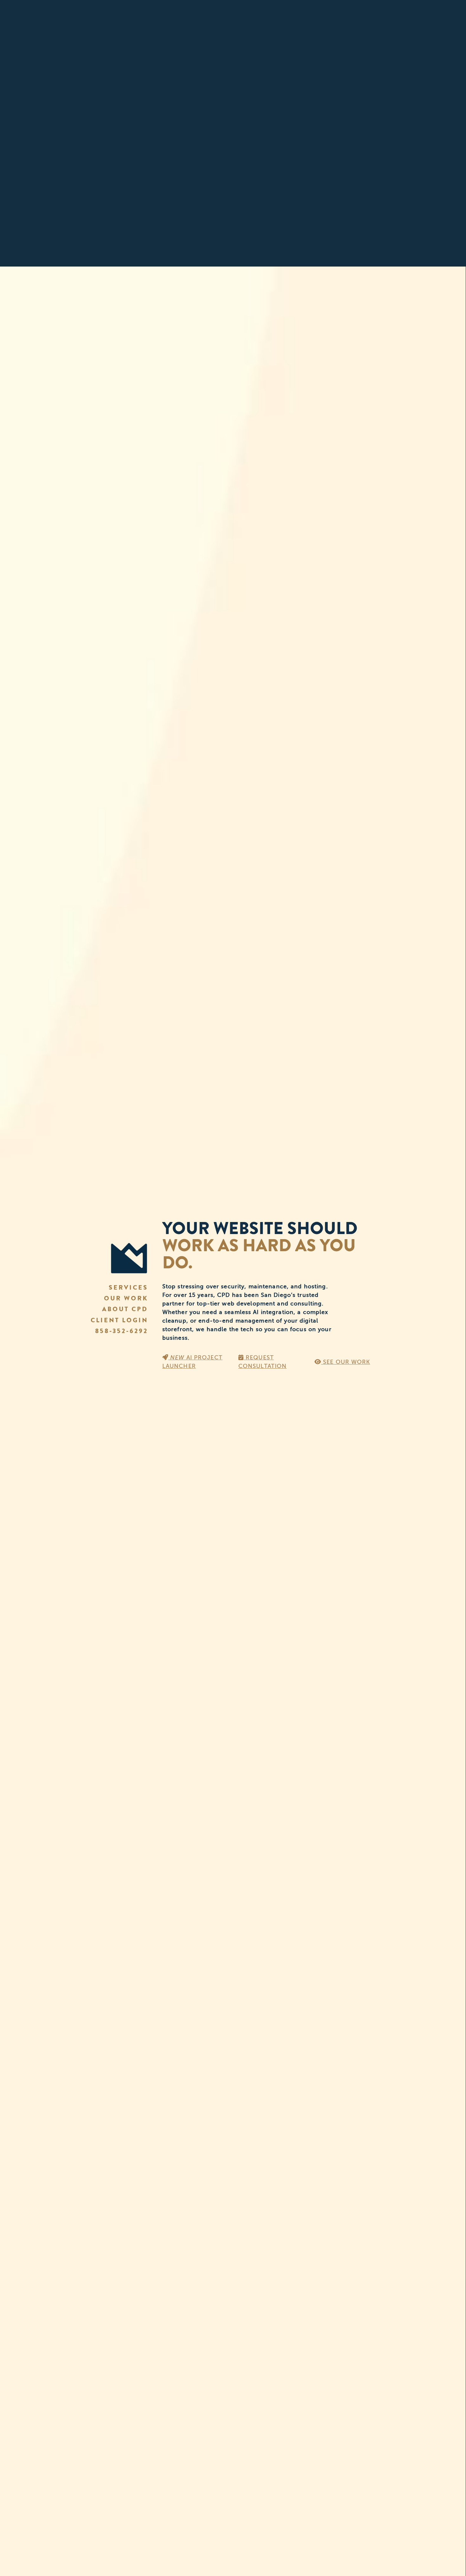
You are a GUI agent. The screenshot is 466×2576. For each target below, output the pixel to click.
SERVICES (128, 1288)
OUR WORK (126, 1298)
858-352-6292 (122, 1331)
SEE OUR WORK (346, 1362)
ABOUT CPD (125, 1309)
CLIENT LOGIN (119, 1320)
